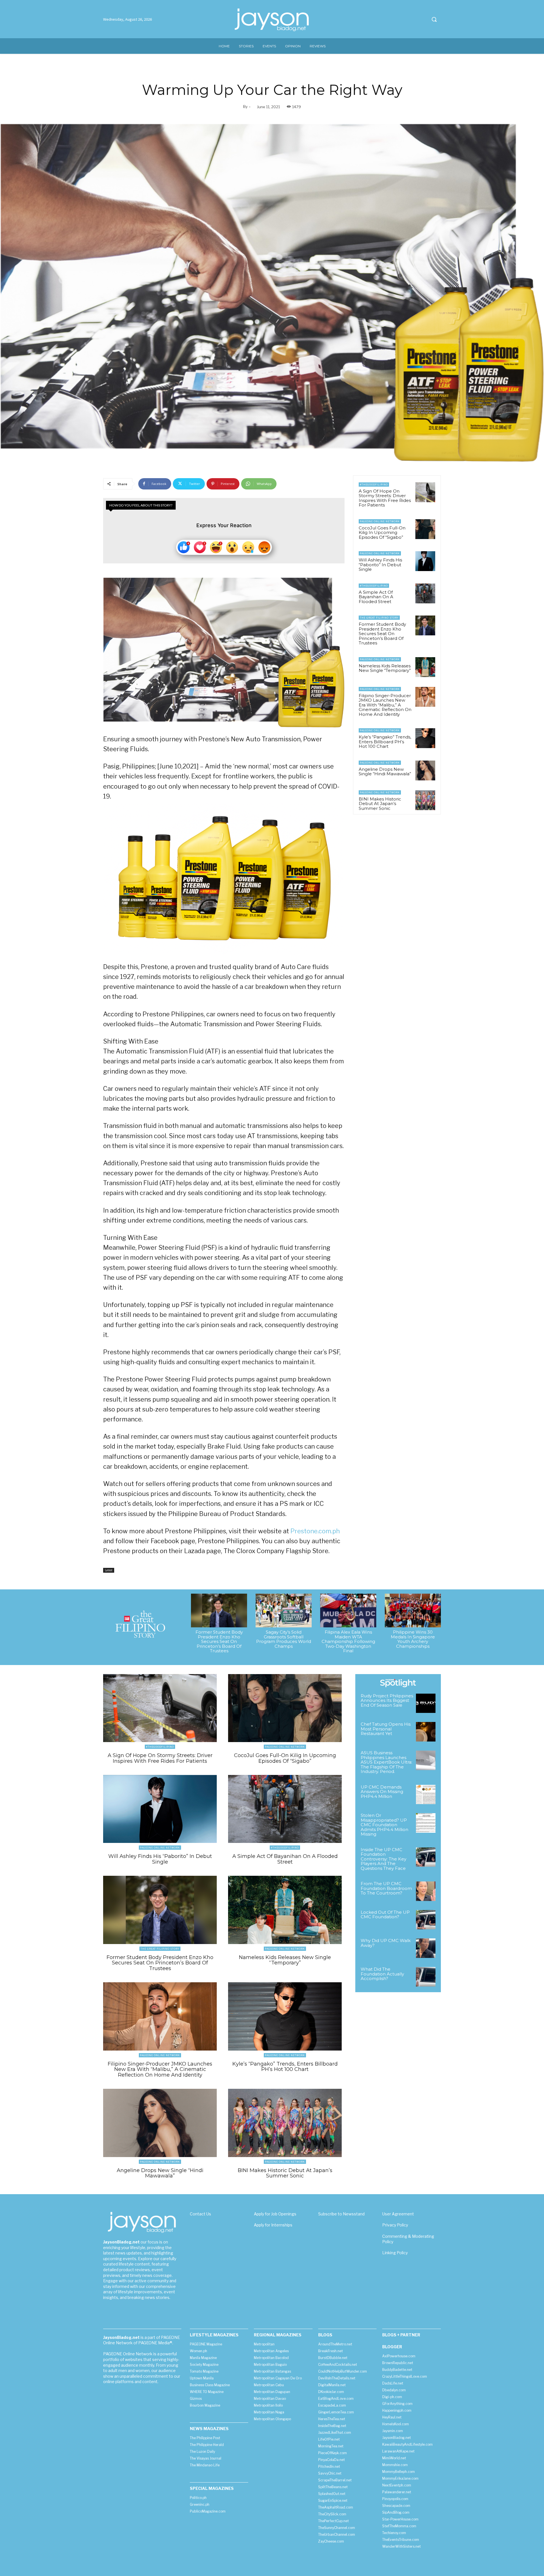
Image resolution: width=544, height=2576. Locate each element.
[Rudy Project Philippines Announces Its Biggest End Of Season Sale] (426, 1703)
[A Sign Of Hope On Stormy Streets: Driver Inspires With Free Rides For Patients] (425, 492)
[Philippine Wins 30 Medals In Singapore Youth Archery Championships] (413, 1610)
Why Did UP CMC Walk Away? (386, 1943)
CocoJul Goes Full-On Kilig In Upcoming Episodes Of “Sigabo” (382, 533)
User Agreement (398, 2214)
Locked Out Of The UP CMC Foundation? (385, 1915)
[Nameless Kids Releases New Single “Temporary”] (425, 667)
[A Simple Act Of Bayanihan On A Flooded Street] (425, 593)
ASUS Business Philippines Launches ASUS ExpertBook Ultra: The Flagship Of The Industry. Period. (386, 1762)
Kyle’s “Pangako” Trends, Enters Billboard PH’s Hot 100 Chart (385, 742)
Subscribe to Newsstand (341, 2214)
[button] (434, 19)
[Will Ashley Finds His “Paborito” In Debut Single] (425, 561)
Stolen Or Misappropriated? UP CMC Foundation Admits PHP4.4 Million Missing (384, 1825)
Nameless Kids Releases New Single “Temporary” (385, 668)
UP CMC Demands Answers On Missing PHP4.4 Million (382, 1792)
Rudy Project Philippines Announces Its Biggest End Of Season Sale (387, 1700)
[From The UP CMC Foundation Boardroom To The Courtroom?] (426, 1891)
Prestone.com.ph (315, 1531)
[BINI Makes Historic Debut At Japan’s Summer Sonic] (425, 800)
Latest (109, 1570)
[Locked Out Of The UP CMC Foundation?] (426, 1920)
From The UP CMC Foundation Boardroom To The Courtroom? (386, 1888)
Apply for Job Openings (275, 2214)
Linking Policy (395, 2253)
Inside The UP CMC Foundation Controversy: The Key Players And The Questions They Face (383, 1859)
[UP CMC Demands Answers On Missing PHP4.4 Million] (426, 1795)
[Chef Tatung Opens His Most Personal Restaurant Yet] (426, 1732)
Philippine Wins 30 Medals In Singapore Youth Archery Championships (413, 1639)
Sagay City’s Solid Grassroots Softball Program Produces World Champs (284, 1639)
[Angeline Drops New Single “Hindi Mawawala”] (425, 770)
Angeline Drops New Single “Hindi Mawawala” (385, 772)
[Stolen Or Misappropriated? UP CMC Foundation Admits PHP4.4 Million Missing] (426, 1823)
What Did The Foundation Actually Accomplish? (382, 1974)
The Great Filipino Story (379, 618)
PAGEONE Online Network (380, 521)
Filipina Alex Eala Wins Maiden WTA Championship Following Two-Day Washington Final (348, 1641)
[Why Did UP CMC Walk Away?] (426, 1948)
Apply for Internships (273, 2225)
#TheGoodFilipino (374, 485)
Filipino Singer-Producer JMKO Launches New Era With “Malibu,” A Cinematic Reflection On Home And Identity (385, 705)
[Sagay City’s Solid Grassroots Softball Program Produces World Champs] (284, 1610)
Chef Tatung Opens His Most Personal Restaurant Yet (386, 1729)
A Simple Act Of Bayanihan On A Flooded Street (376, 597)
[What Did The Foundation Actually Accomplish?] (426, 1977)
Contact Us (200, 2214)
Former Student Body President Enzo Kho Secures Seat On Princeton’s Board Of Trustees (382, 634)
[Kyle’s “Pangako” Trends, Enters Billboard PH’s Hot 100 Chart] (425, 738)
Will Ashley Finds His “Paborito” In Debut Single (380, 565)
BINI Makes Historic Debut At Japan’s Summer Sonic (380, 804)
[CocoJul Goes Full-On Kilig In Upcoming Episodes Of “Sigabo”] (425, 529)
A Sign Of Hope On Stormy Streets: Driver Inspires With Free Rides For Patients (385, 498)
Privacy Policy (395, 2225)
